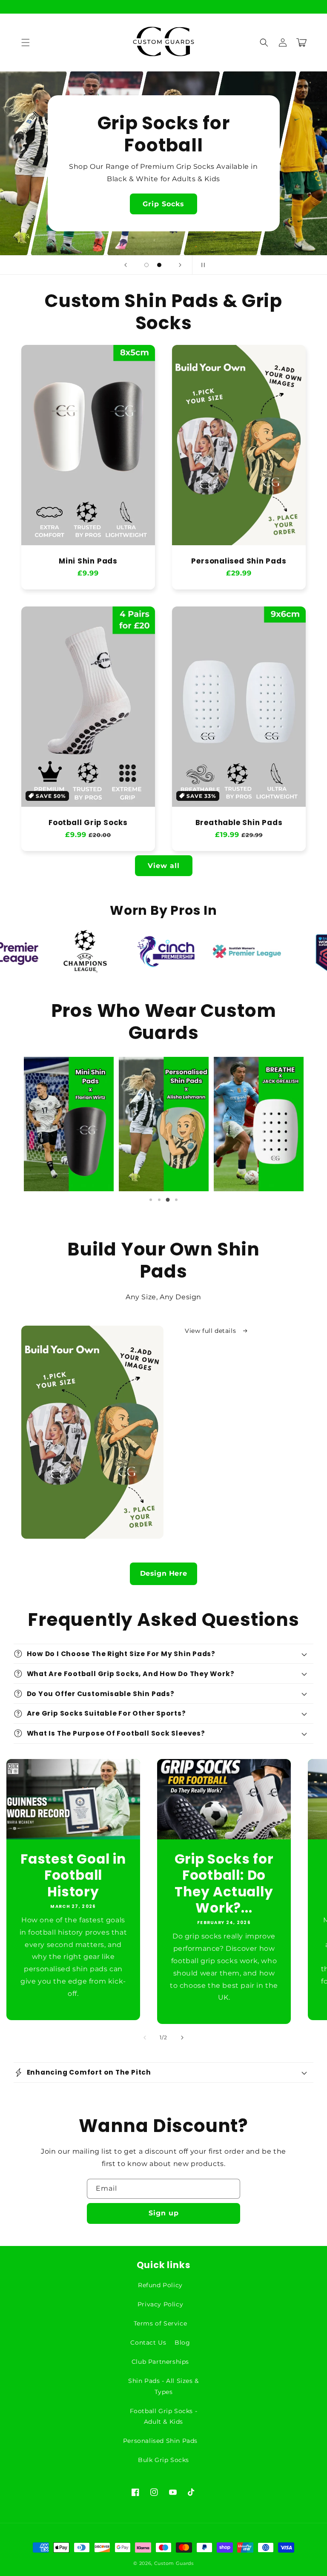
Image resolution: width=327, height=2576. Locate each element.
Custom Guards (174, 2563)
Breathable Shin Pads (239, 823)
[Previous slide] (126, 265)
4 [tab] (176, 1200)
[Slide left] (145, 2038)
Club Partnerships (160, 2362)
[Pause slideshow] (201, 265)
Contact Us (148, 2343)
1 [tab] (151, 1200)
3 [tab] (168, 1200)
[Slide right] (182, 2038)
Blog (182, 2343)
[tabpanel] (69, 1124)
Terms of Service (161, 2323)
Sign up (164, 2213)
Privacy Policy (160, 2304)
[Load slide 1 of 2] (146, 265)
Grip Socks (163, 204)
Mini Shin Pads (88, 561)
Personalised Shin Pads (239, 561)
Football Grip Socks (88, 823)
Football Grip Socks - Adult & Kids (164, 2416)
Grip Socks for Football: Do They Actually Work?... (224, 1884)
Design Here (164, 1573)
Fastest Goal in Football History (73, 1875)
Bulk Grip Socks (163, 2460)
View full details (211, 1331)
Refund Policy (160, 2285)
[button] (26, 43)
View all (164, 866)
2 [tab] (159, 1200)
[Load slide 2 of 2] (159, 265)
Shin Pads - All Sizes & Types (163, 2386)
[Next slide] (180, 265)
